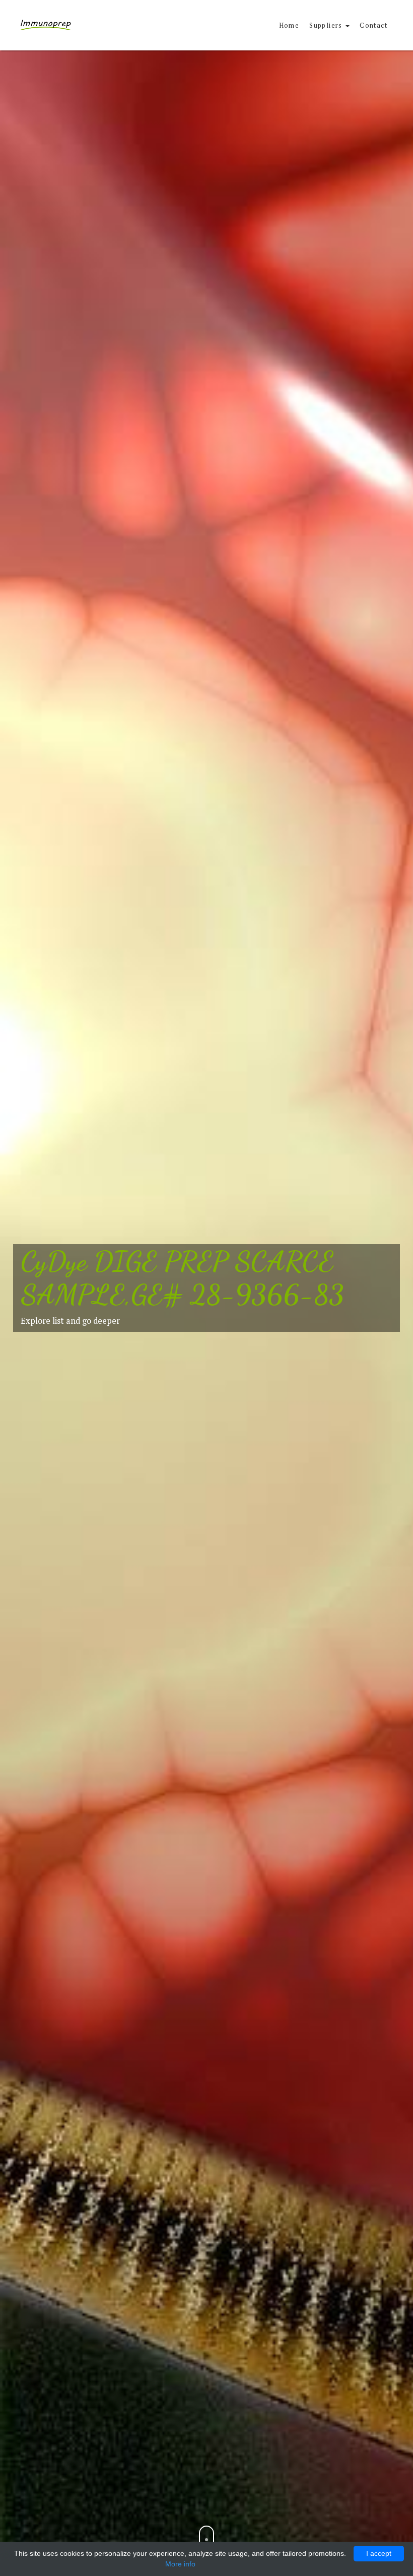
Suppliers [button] (327, 25)
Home (289, 25)
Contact (373, 25)
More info (180, 2564)
